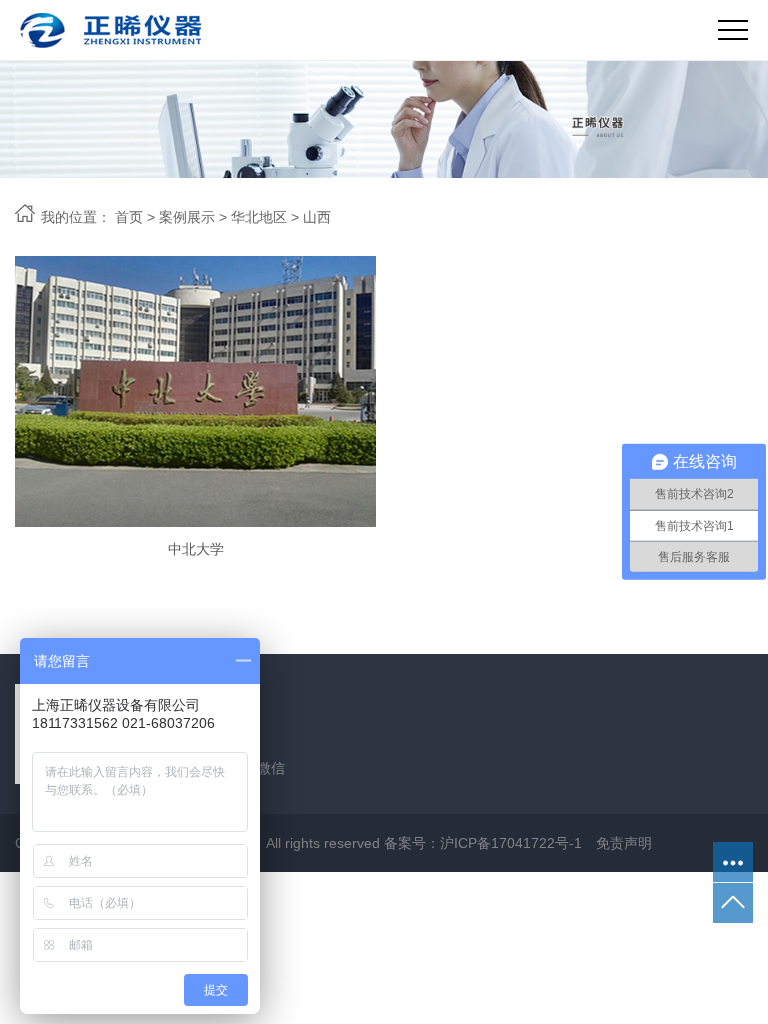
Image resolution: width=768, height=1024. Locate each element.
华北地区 (259, 217)
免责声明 (624, 843)
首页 (129, 217)
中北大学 (196, 549)
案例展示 (187, 217)
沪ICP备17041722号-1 (511, 843)
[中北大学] (195, 391)
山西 (317, 217)
